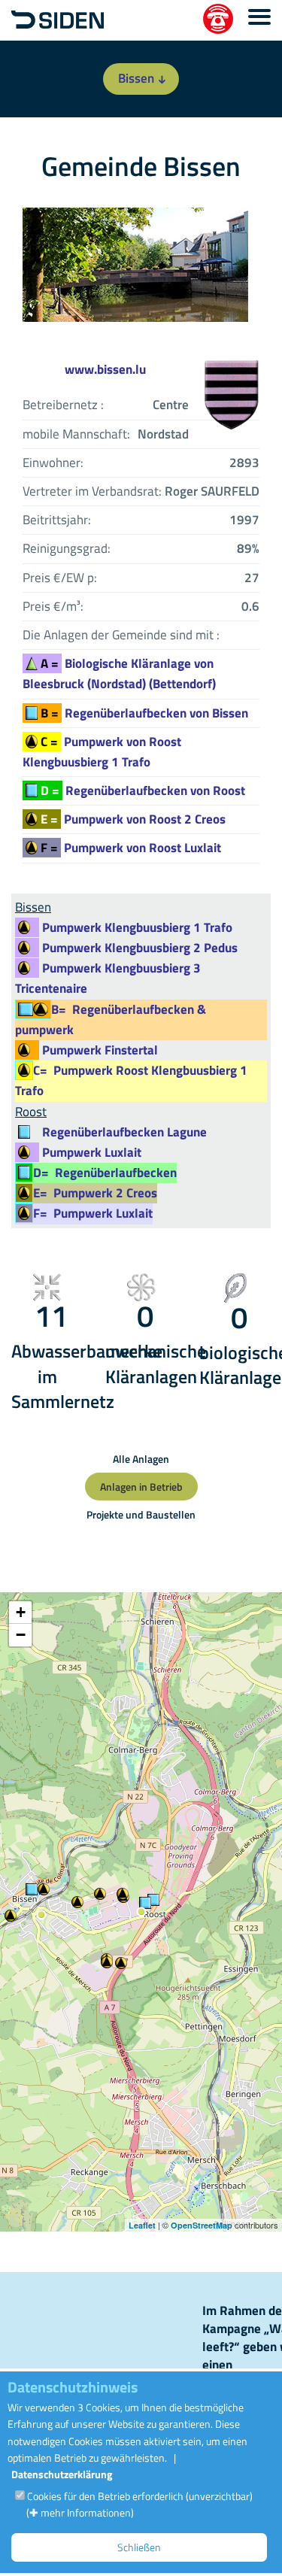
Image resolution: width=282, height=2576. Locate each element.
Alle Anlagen (141, 1459)
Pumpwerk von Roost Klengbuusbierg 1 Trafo (102, 752)
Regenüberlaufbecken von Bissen (144, 713)
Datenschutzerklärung (62, 2474)
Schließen (139, 2547)
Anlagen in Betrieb (141, 1487)
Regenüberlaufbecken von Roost (143, 790)
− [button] (21, 1635)
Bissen (136, 78)
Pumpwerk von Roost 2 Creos (133, 819)
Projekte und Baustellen (141, 1514)
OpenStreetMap (202, 2225)
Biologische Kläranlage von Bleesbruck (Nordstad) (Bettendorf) (119, 674)
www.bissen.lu (105, 369)
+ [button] (21, 1612)
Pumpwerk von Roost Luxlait (131, 848)
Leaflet (142, 2225)
